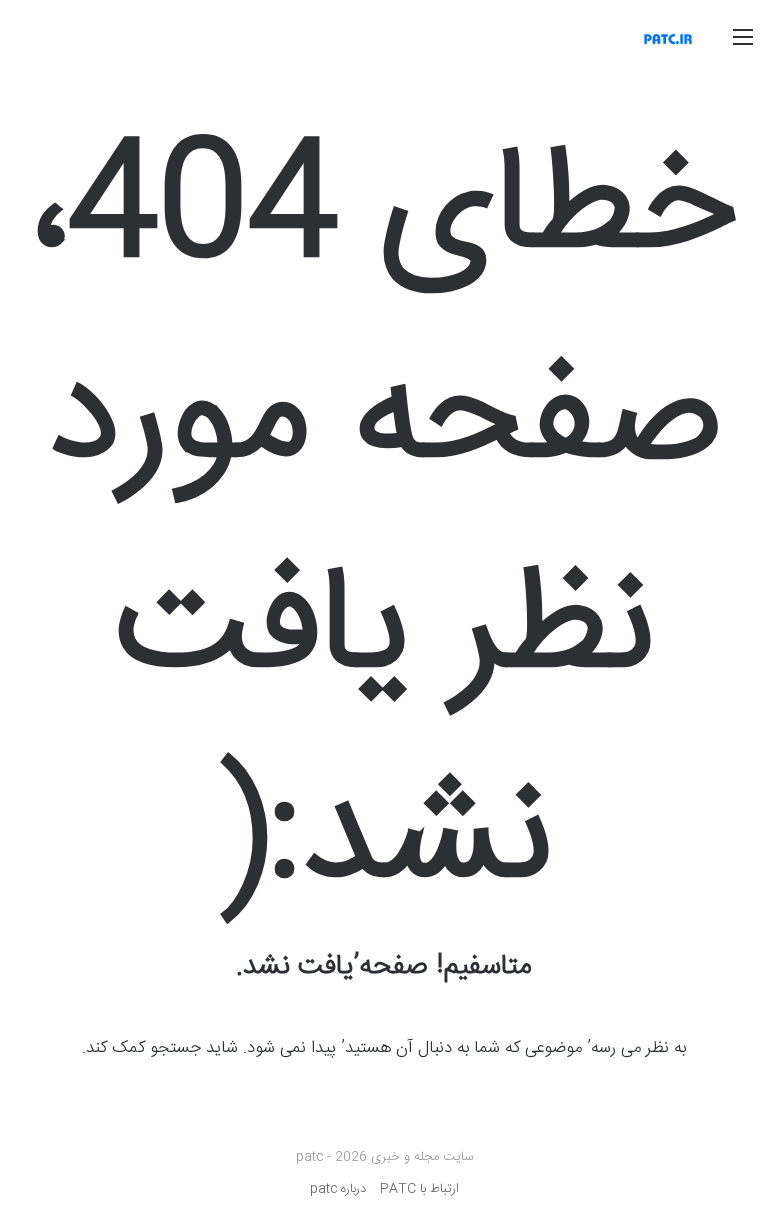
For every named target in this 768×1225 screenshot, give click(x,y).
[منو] (743, 46)
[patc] (668, 39)
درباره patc (338, 1189)
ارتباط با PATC (419, 1189)
